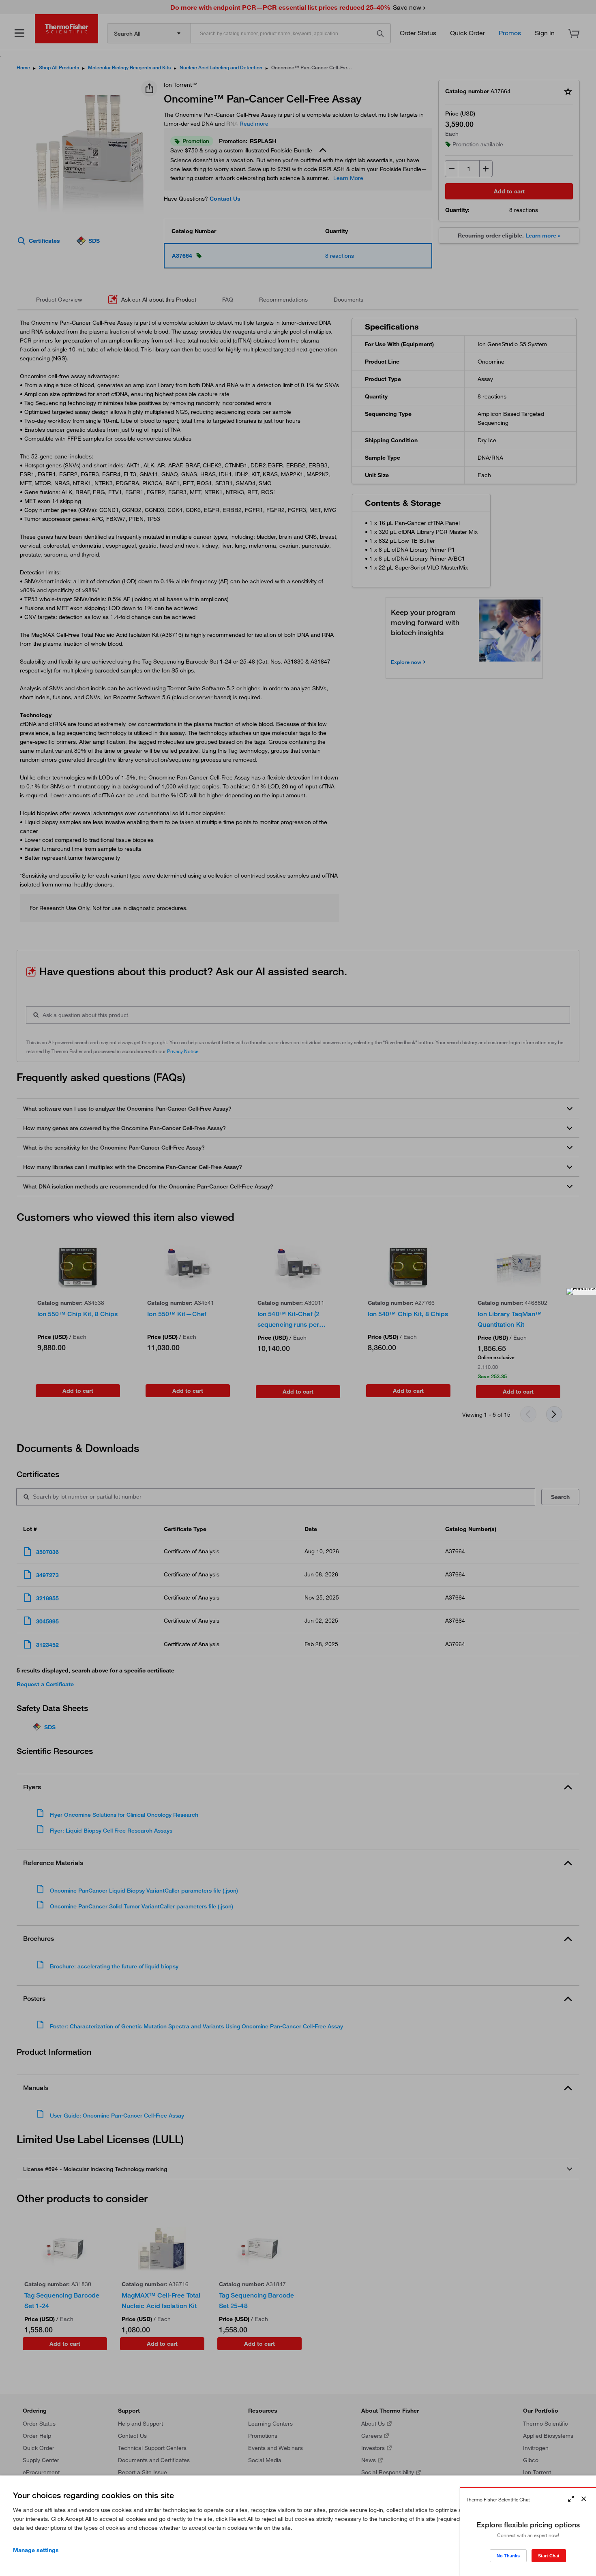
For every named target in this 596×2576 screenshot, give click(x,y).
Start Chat (549, 2556)
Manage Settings (36, 2550)
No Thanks (508, 2556)
